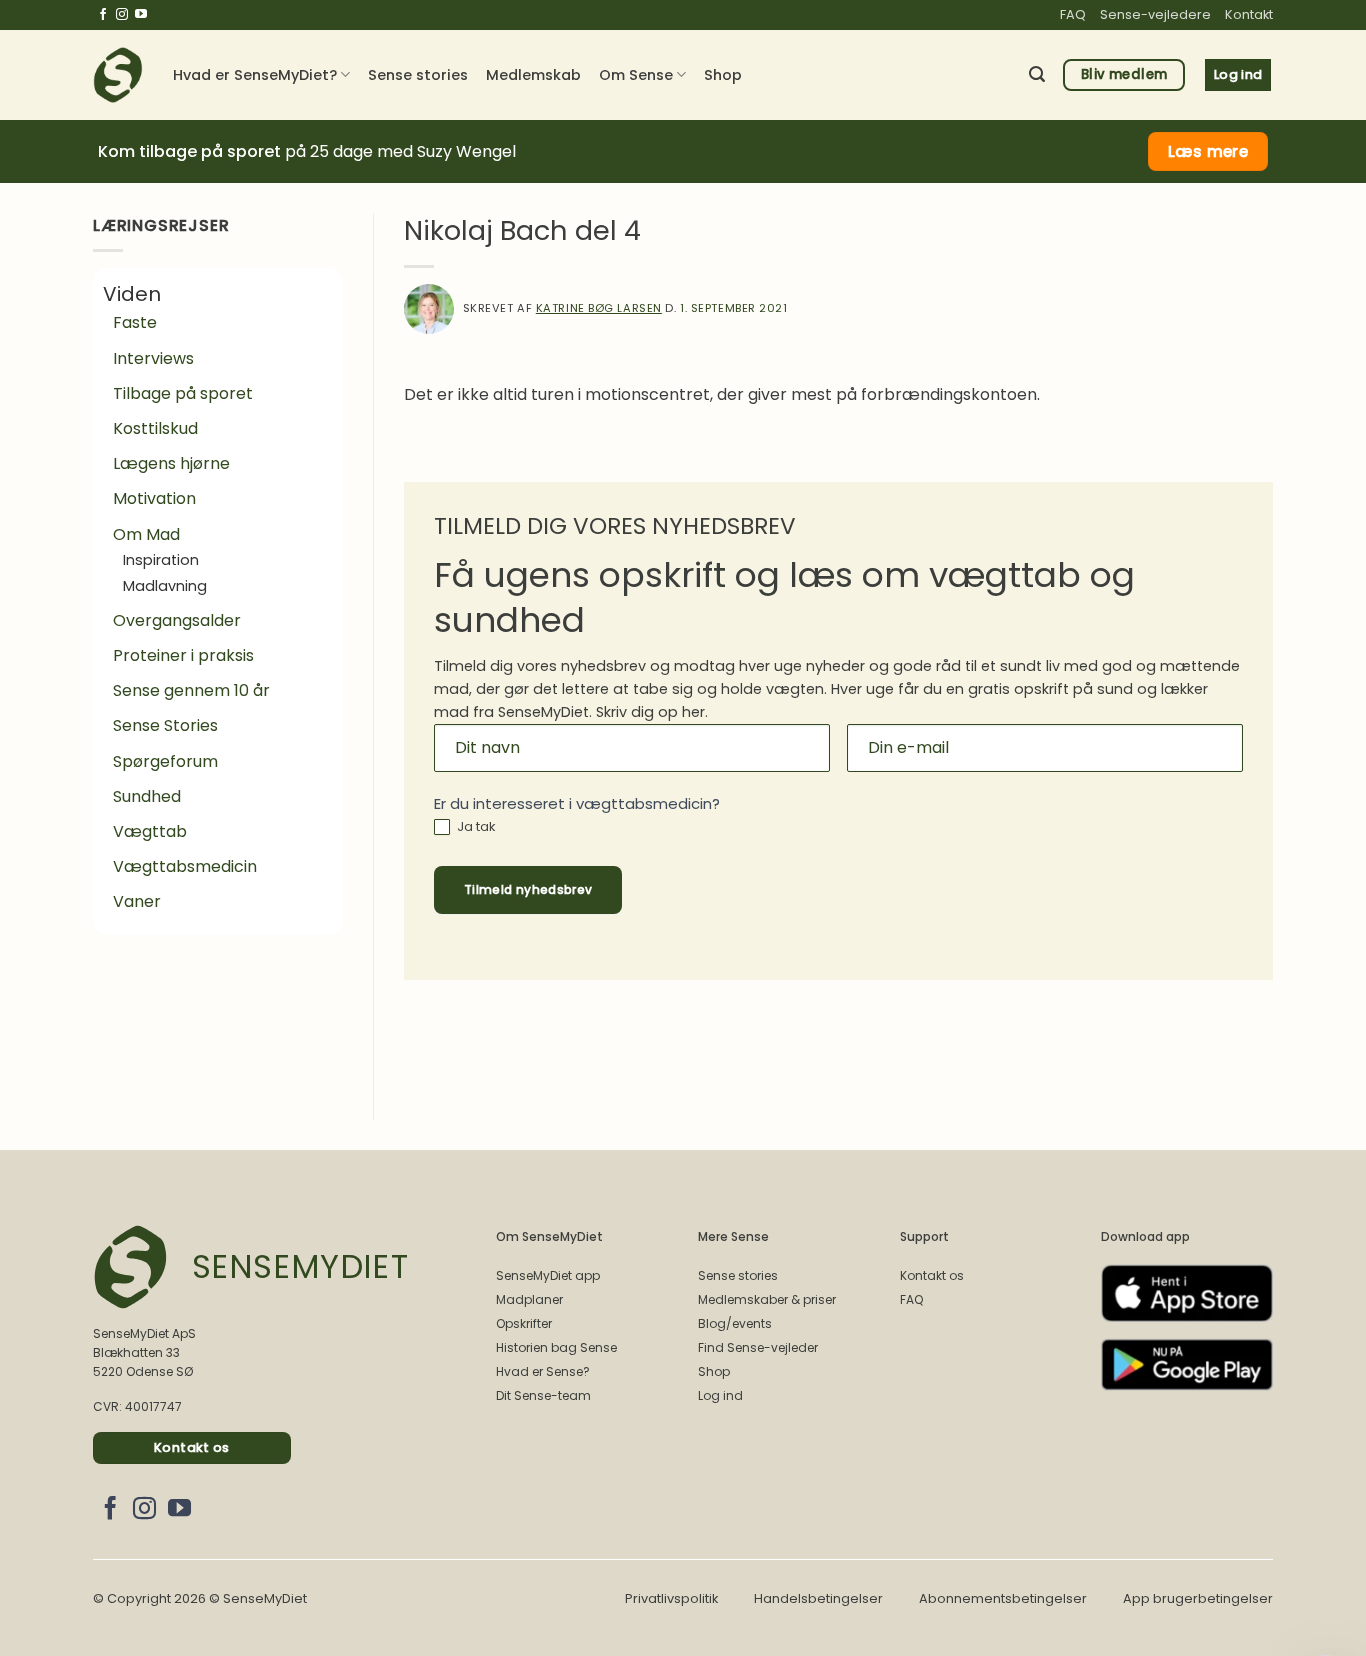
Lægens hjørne (171, 463)
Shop (723, 75)
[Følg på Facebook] (103, 15)
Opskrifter (524, 1323)
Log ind (720, 1395)
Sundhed (147, 796)
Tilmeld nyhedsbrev (528, 889)
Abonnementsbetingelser (1003, 1598)
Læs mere (1208, 151)
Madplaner (529, 1299)
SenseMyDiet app (548, 1275)
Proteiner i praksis (183, 655)
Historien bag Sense (556, 1347)
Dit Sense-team (543, 1395)
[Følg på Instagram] (122, 15)
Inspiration (161, 560)
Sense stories (418, 75)
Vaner (137, 901)
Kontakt (1249, 14)
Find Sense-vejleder (758, 1347)
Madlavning (165, 586)
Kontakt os (932, 1275)
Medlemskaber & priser (767, 1299)
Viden (132, 294)
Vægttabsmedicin (185, 866)
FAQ (1073, 14)
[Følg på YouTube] (141, 15)
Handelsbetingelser (818, 1598)
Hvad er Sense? (543, 1371)
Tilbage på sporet (183, 393)
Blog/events (735, 1323)
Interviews (153, 358)
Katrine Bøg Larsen (599, 308)
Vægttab (150, 831)
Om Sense (636, 75)
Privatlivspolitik (671, 1598)
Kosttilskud (155, 428)
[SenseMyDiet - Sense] (118, 75)
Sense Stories (165, 725)
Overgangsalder (177, 620)
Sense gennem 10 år (191, 690)
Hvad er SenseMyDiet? (255, 75)
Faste (135, 322)
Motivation (154, 498)
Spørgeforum (165, 761)
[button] (1037, 74)
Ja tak (475, 827)
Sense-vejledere (1155, 14)
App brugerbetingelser (1198, 1598)
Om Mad (146, 534)
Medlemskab (533, 75)
